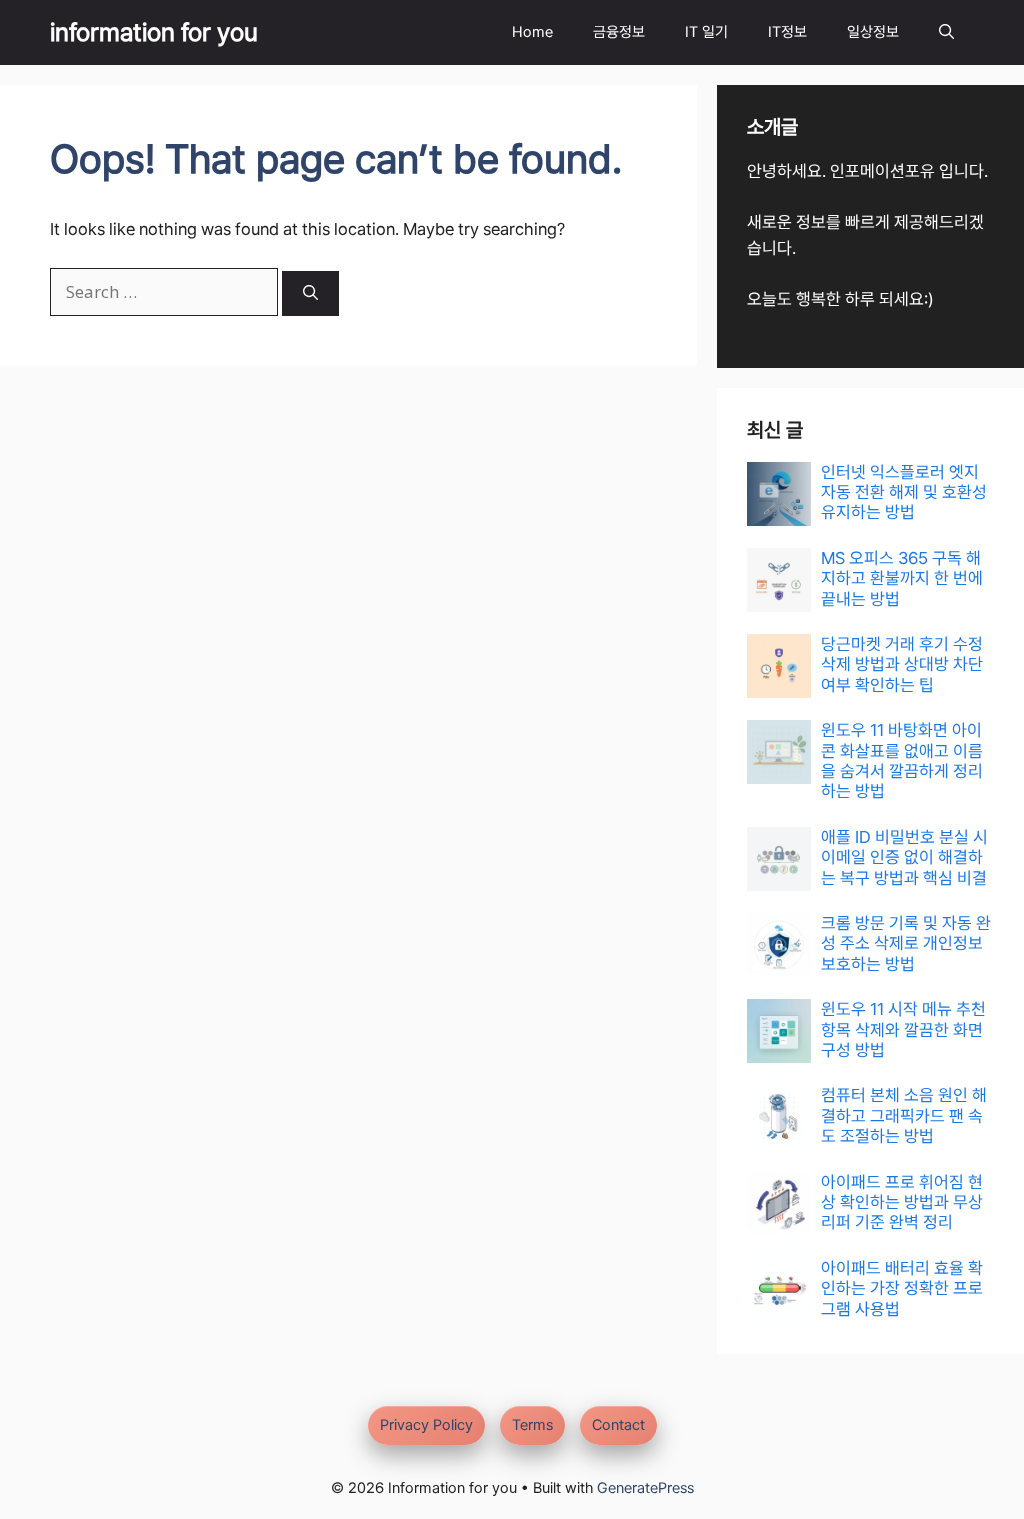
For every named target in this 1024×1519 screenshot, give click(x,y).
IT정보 (787, 32)
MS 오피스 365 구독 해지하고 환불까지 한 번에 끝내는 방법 (902, 578)
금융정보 (619, 32)
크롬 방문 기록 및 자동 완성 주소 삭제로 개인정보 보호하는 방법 (906, 943)
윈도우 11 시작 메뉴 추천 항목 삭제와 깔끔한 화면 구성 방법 (903, 1029)
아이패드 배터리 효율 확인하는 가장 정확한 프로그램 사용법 (902, 1288)
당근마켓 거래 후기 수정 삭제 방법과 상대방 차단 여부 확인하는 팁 (902, 664)
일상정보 (873, 32)
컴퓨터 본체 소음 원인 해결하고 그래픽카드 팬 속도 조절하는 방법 (904, 1115)
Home (532, 32)
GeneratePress (645, 1488)
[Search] (310, 293)
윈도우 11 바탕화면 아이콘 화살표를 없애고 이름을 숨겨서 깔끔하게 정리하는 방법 (902, 760)
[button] (946, 32)
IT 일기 (706, 32)
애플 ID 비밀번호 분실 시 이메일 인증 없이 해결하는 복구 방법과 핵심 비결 (904, 857)
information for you (154, 32)
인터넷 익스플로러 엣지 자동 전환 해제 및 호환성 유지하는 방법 (904, 492)
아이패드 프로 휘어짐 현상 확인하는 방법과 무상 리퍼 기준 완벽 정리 (902, 1202)
